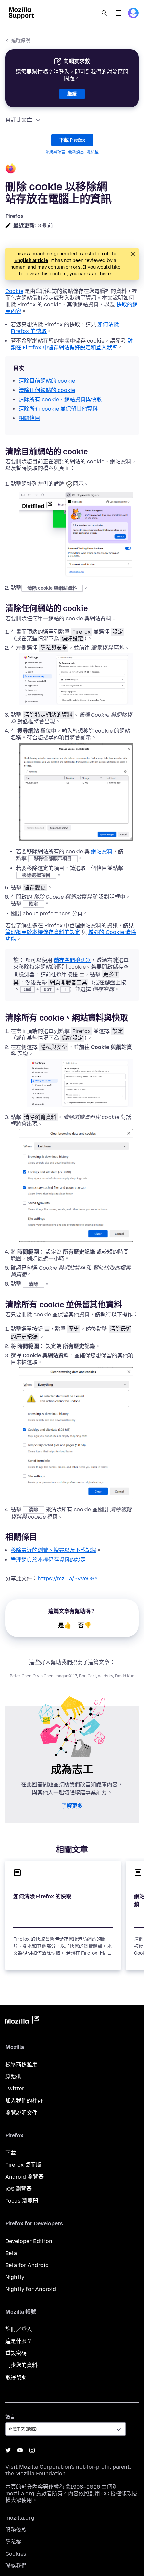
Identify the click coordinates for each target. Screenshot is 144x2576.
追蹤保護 (21, 41)
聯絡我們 (16, 2566)
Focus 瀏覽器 (22, 2201)
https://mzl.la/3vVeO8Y (68, 1578)
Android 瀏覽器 (24, 2177)
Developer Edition (29, 2241)
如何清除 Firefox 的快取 (42, 1896)
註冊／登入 (19, 2329)
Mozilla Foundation (41, 2474)
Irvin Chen (43, 1676)
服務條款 (16, 2530)
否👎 (85, 1625)
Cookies (16, 2554)
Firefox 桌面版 (23, 2165)
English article (31, 260)
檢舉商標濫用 (21, 2065)
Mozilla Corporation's (47, 2467)
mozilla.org (20, 2518)
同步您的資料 (21, 2365)
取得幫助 (16, 2377)
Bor (82, 1676)
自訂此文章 (19, 120)
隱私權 (93, 152)
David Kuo (125, 1676)
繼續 (72, 94)
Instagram (32, 2450)
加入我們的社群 (24, 2101)
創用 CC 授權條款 (111, 2494)
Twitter (15, 2089)
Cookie (14, 291)
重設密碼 (16, 2353)
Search (104, 13)
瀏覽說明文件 (21, 2113)
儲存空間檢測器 (72, 960)
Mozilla (22, 2021)
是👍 (65, 1625)
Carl (92, 1676)
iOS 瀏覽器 (19, 2189)
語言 (10, 2417)
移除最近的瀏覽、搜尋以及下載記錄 (54, 1550)
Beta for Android (27, 2265)
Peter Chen (21, 1676)
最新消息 (76, 152)
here (105, 274)
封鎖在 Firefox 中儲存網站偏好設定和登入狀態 (72, 344)
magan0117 (66, 1676)
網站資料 (102, 852)
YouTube (20, 2450)
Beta (11, 2253)
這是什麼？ (19, 2341)
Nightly (15, 2277)
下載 (11, 2153)
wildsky (105, 1676)
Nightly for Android (31, 2289)
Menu (119, 13)
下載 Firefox (72, 140)
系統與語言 (55, 152)
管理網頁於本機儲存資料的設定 (43, 932)
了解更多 (72, 1806)
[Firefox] (72, 169)
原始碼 (13, 2077)
